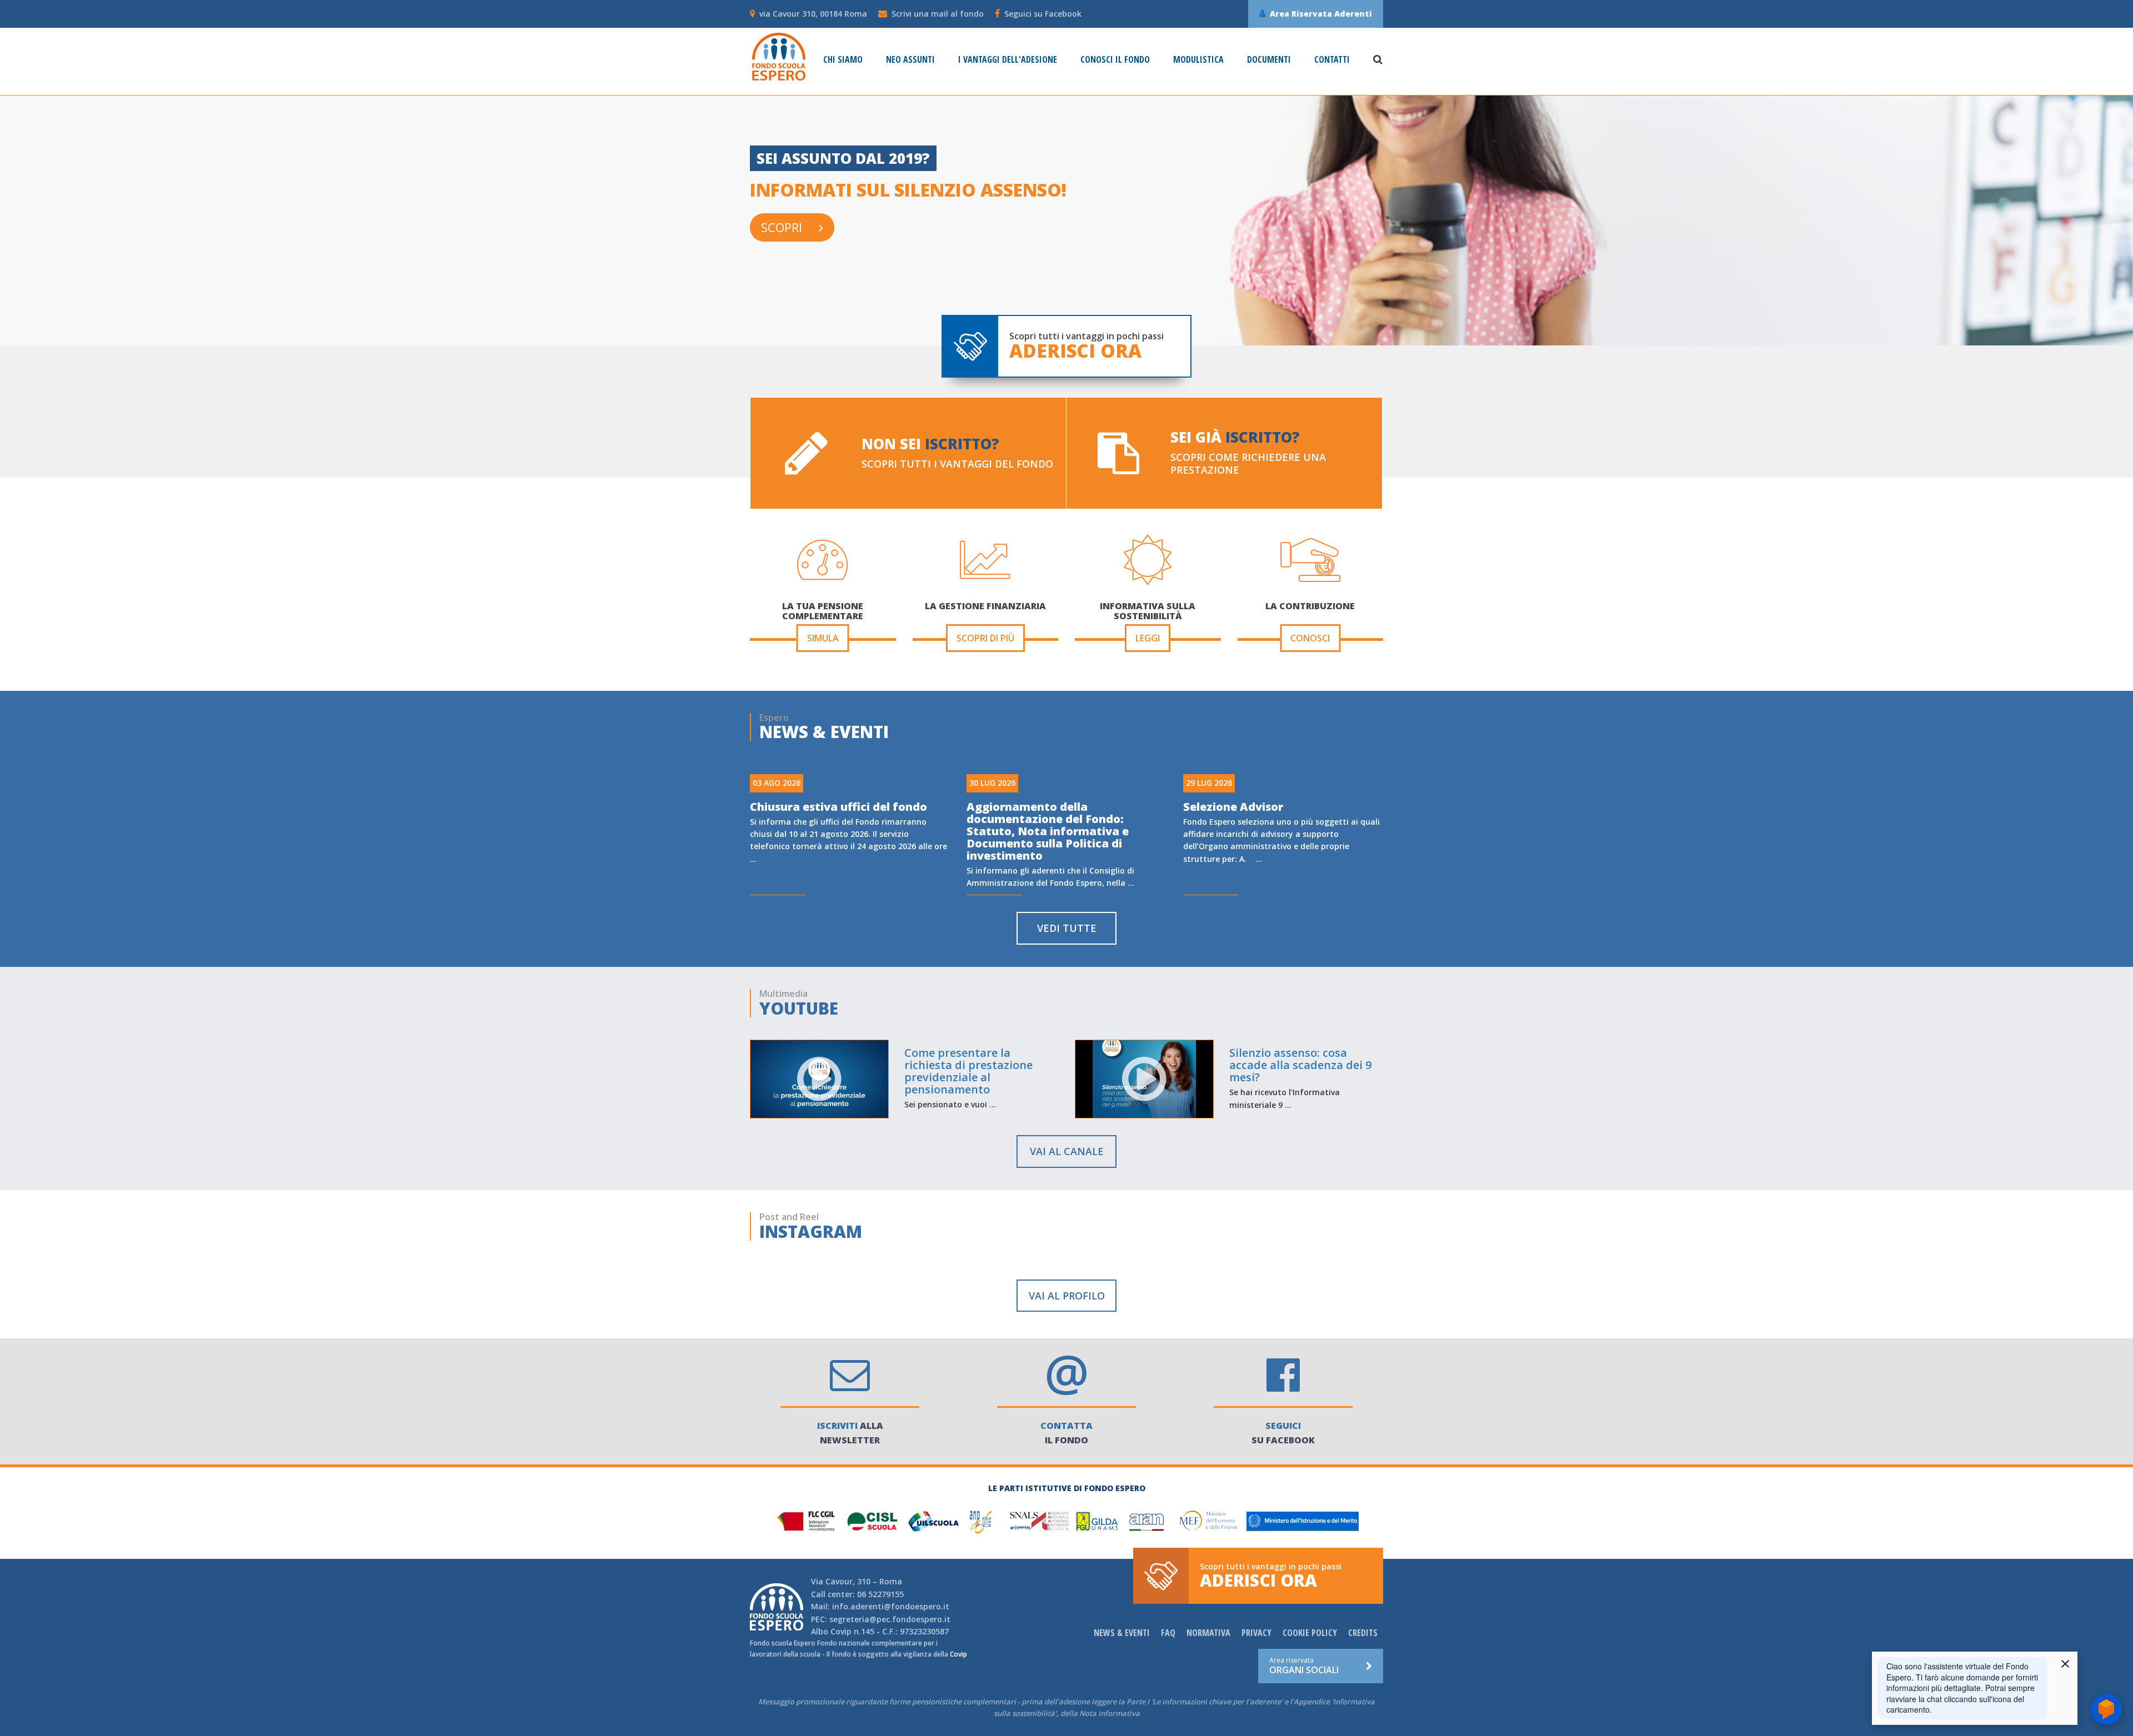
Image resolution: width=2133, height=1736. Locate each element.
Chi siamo (843, 60)
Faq (1168, 1633)
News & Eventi (1122, 1633)
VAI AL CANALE (1067, 1151)
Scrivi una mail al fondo (938, 14)
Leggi (1148, 638)
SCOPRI (782, 227)
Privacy (1256, 1633)
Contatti (1332, 60)
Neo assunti (910, 60)
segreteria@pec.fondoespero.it (890, 1619)
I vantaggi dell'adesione (1008, 60)
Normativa (1208, 1633)
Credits (1363, 1633)
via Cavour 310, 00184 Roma (813, 14)
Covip (841, 1631)
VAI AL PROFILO (1067, 1296)
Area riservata (1304, 1665)
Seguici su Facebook (1043, 14)
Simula (823, 638)
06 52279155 (880, 1594)
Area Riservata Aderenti (1321, 14)
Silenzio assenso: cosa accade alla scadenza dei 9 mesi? (1300, 1065)
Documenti (1269, 60)
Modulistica (1198, 60)
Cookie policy (1310, 1633)
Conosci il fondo (1115, 60)
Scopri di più (985, 638)
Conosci (1310, 638)
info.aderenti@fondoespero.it (891, 1606)
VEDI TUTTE (1067, 928)
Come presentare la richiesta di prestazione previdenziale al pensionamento (968, 1071)
